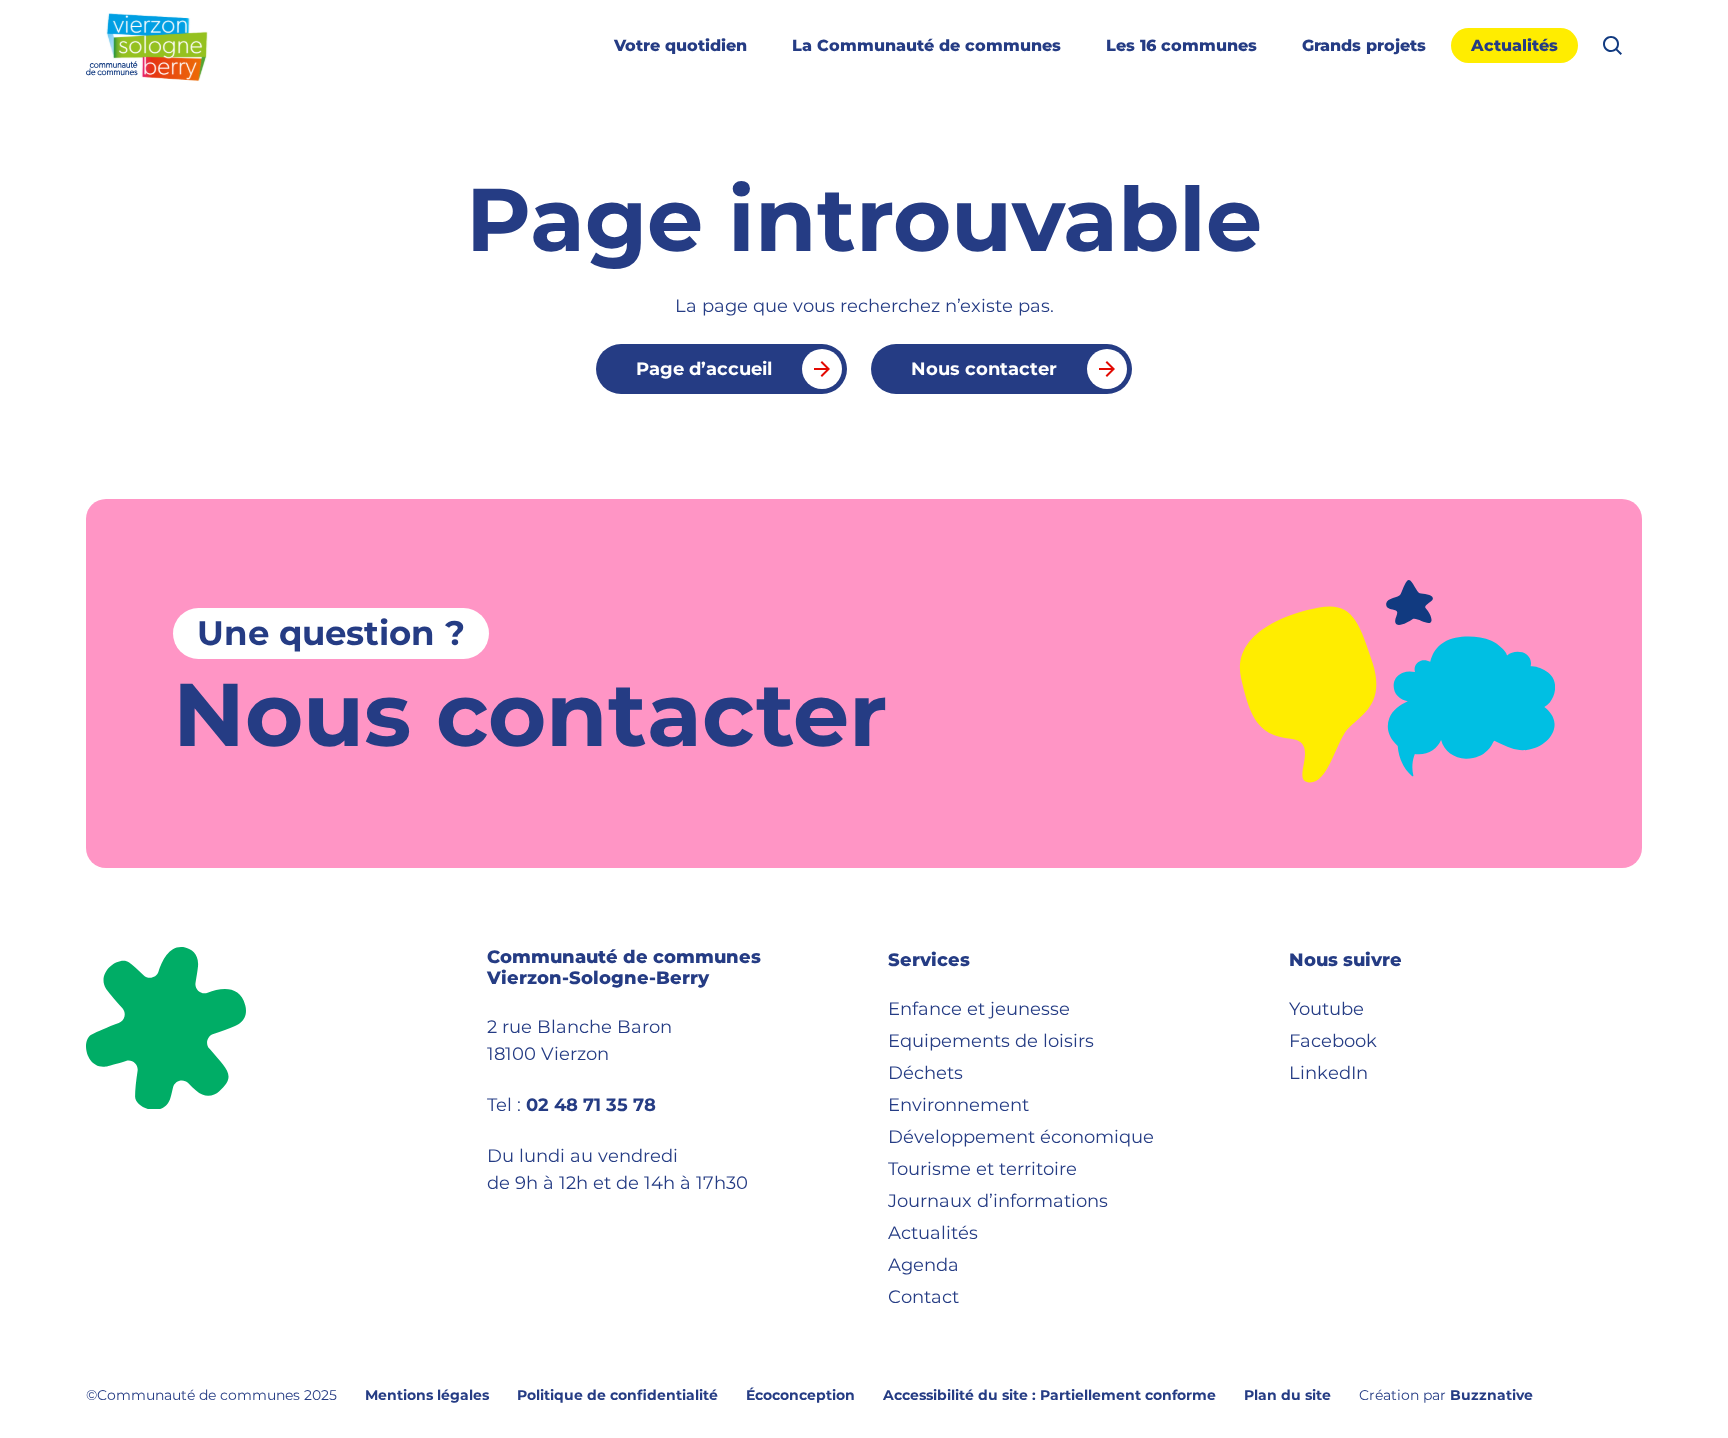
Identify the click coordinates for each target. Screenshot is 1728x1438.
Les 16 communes (1181, 45)
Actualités (1514, 45)
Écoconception (800, 1395)
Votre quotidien (680, 45)
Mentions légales (427, 1395)
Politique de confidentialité (617, 1395)
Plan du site (1287, 1395)
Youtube (1326, 1009)
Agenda (923, 1265)
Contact (923, 1297)
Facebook (1333, 1041)
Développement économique (1021, 1137)
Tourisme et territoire (982, 1169)
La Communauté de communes (926, 45)
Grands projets (1364, 45)
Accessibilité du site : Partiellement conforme (1049, 1395)
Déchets (925, 1073)
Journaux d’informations (998, 1201)
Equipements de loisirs (991, 1041)
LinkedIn (1328, 1073)
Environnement (958, 1105)
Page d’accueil (704, 369)
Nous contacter (984, 369)
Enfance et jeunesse (979, 1009)
